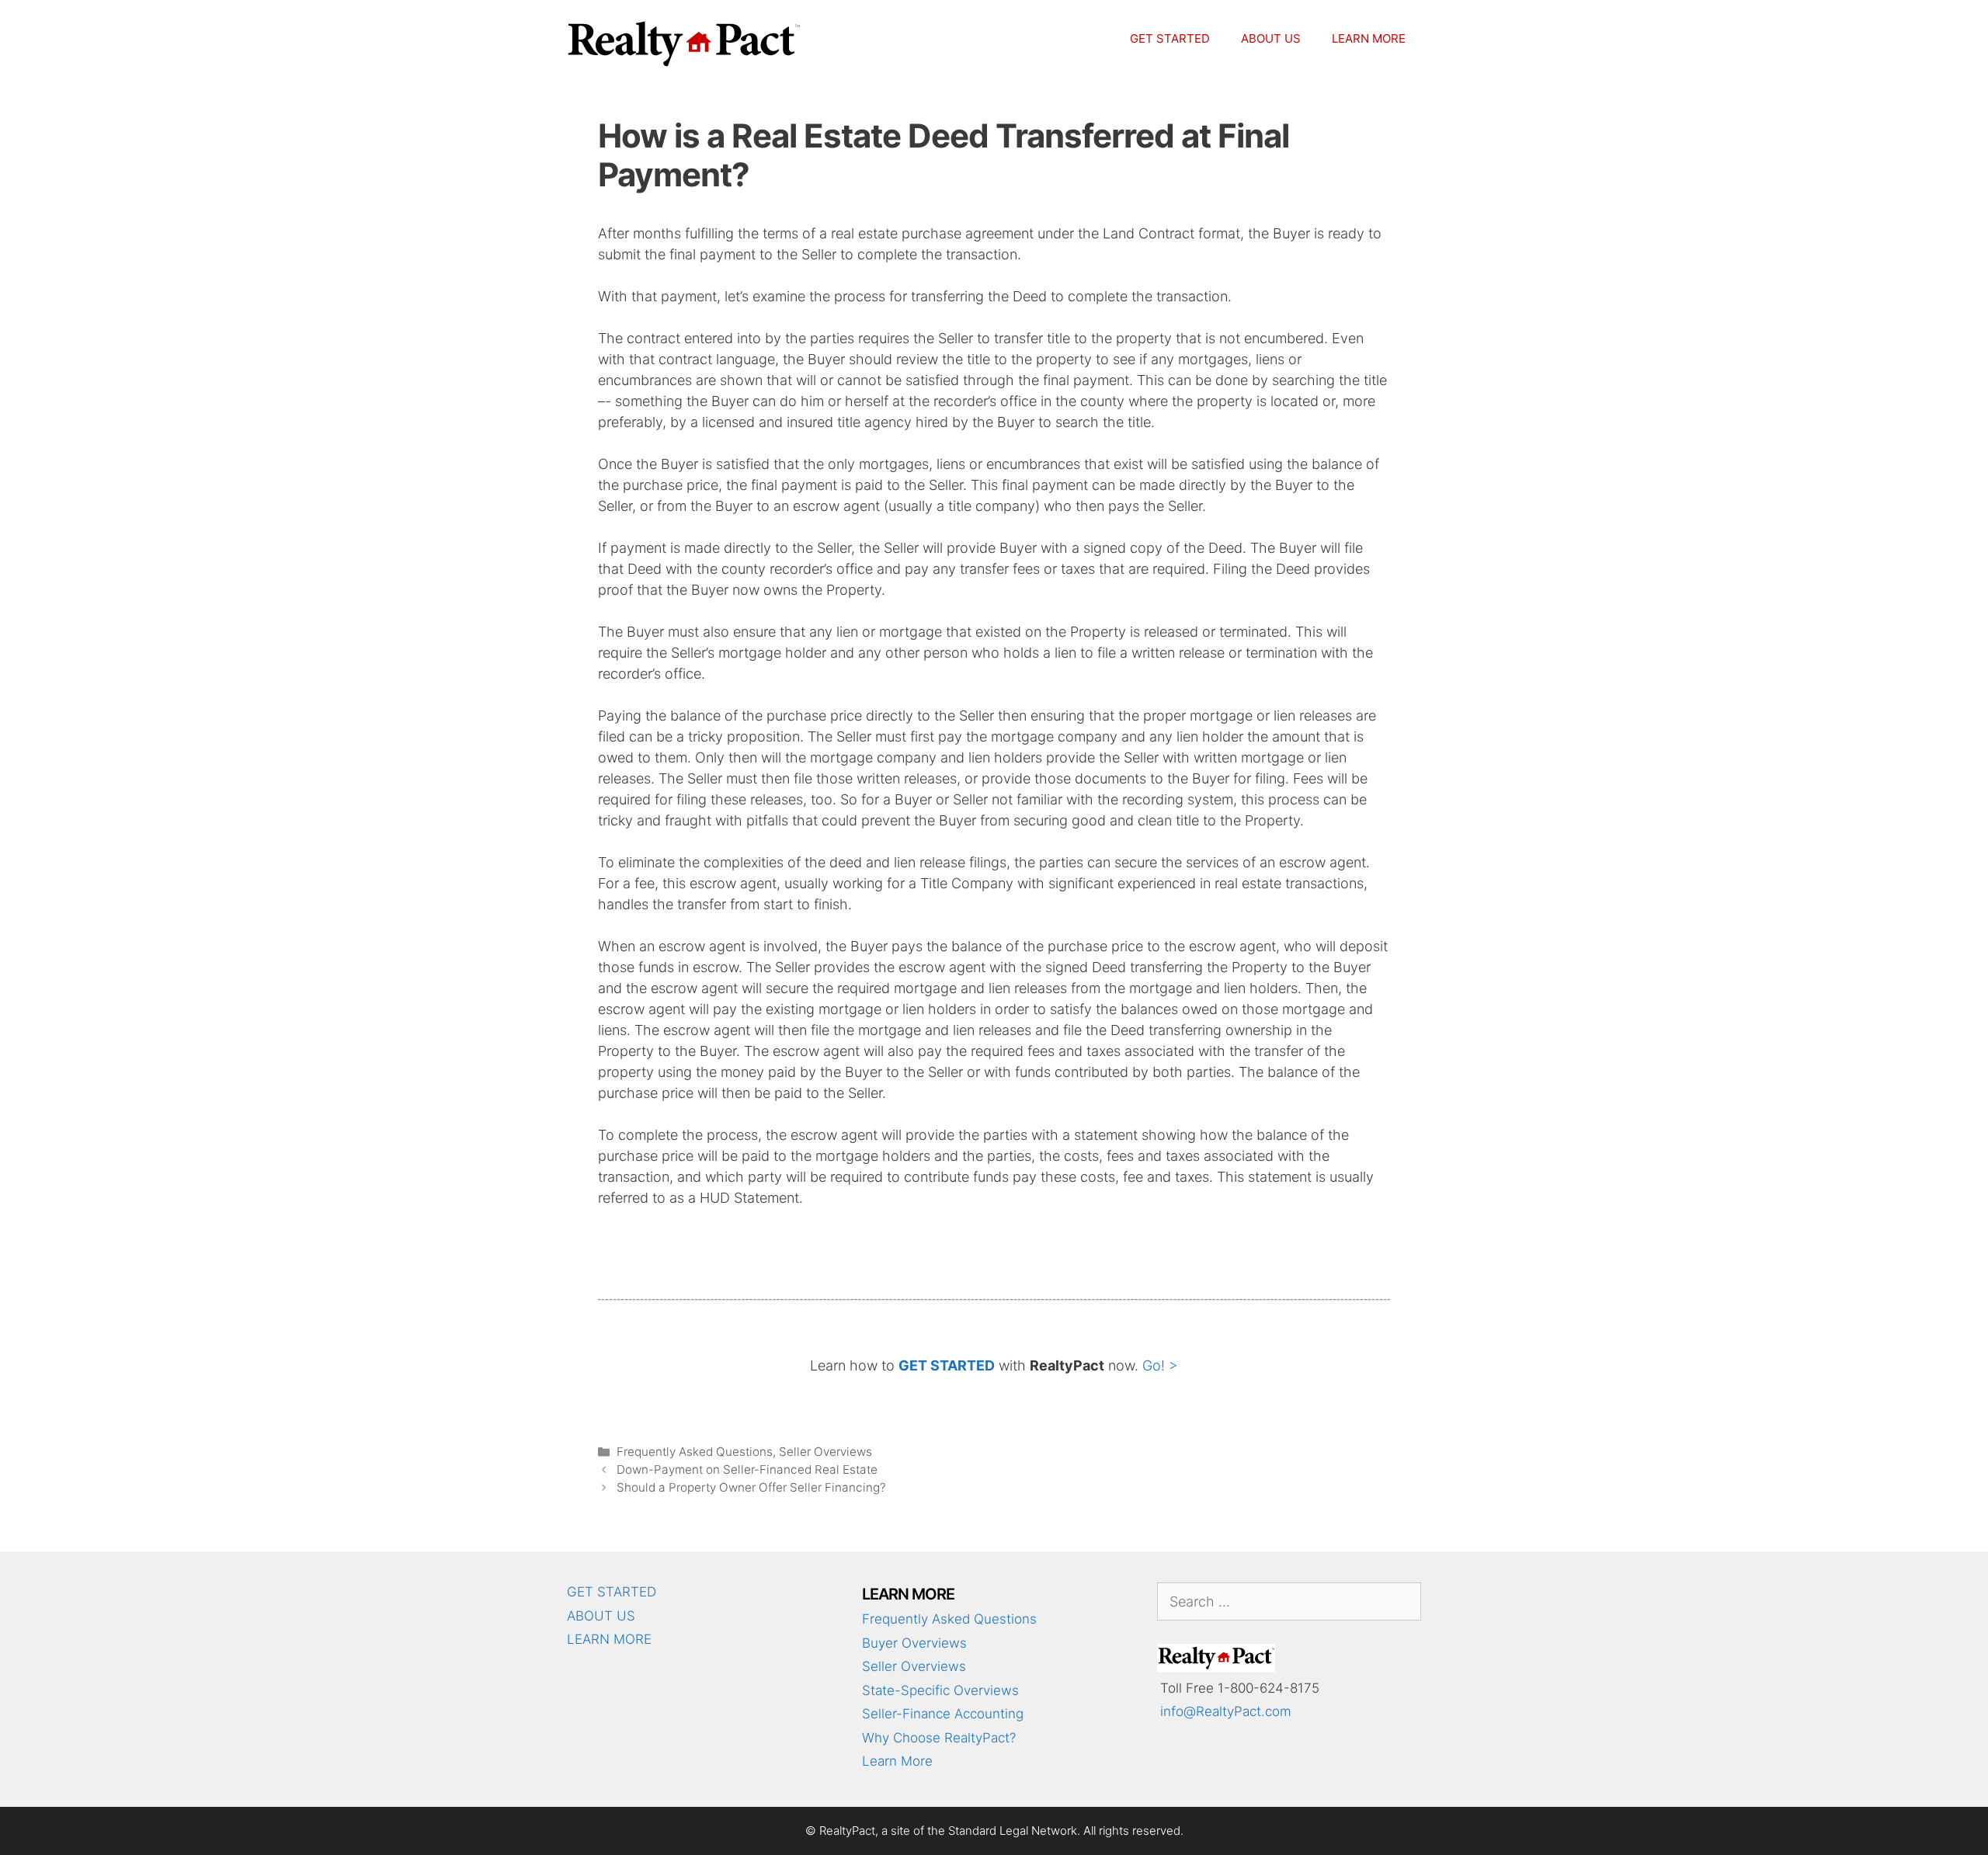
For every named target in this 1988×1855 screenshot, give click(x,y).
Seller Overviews (825, 1452)
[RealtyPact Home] (1216, 1668)
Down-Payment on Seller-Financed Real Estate (747, 1469)
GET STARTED (1170, 38)
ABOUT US (1271, 38)
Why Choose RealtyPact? (939, 1738)
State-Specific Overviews (940, 1690)
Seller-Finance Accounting (943, 1714)
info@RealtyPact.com (1226, 1711)
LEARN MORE (1369, 38)
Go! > (1160, 1365)
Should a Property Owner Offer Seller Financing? (751, 1487)
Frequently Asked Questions (695, 1452)
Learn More (897, 1761)
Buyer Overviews (914, 1643)
